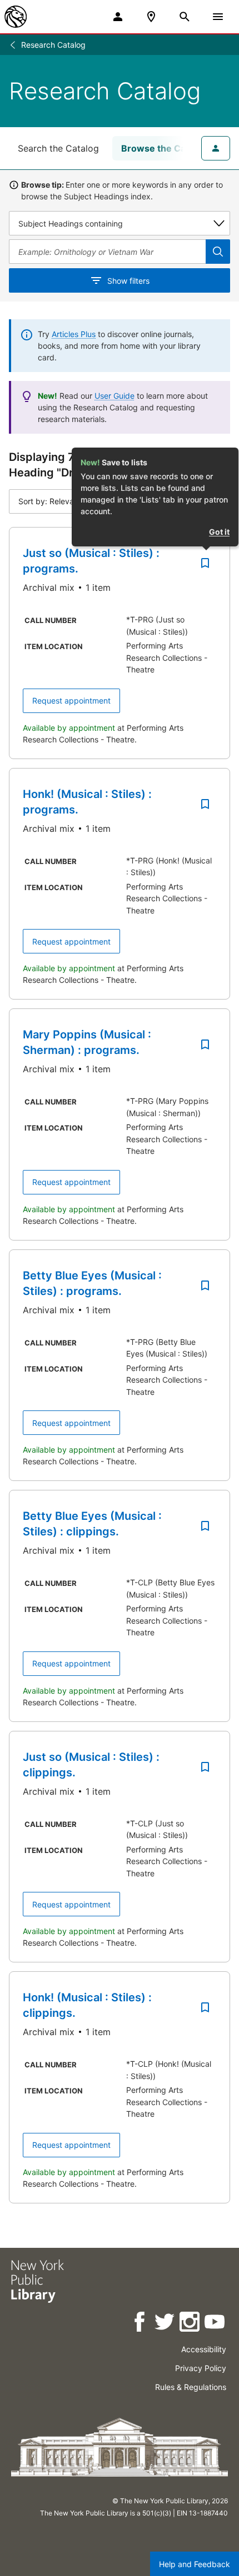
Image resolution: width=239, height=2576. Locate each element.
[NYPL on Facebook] (140, 2324)
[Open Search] (185, 17)
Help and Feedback (195, 2564)
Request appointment (71, 701)
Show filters (128, 281)
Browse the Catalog (164, 148)
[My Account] (118, 17)
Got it (219, 532)
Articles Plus (74, 334)
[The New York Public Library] (16, 17)
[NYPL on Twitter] (165, 2324)
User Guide (114, 396)
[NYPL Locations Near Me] (151, 17)
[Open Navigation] (218, 17)
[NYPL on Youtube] (215, 2324)
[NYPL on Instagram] (190, 2324)
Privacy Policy (201, 2368)
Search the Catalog (58, 148)
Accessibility (204, 2349)
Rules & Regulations (191, 2387)
